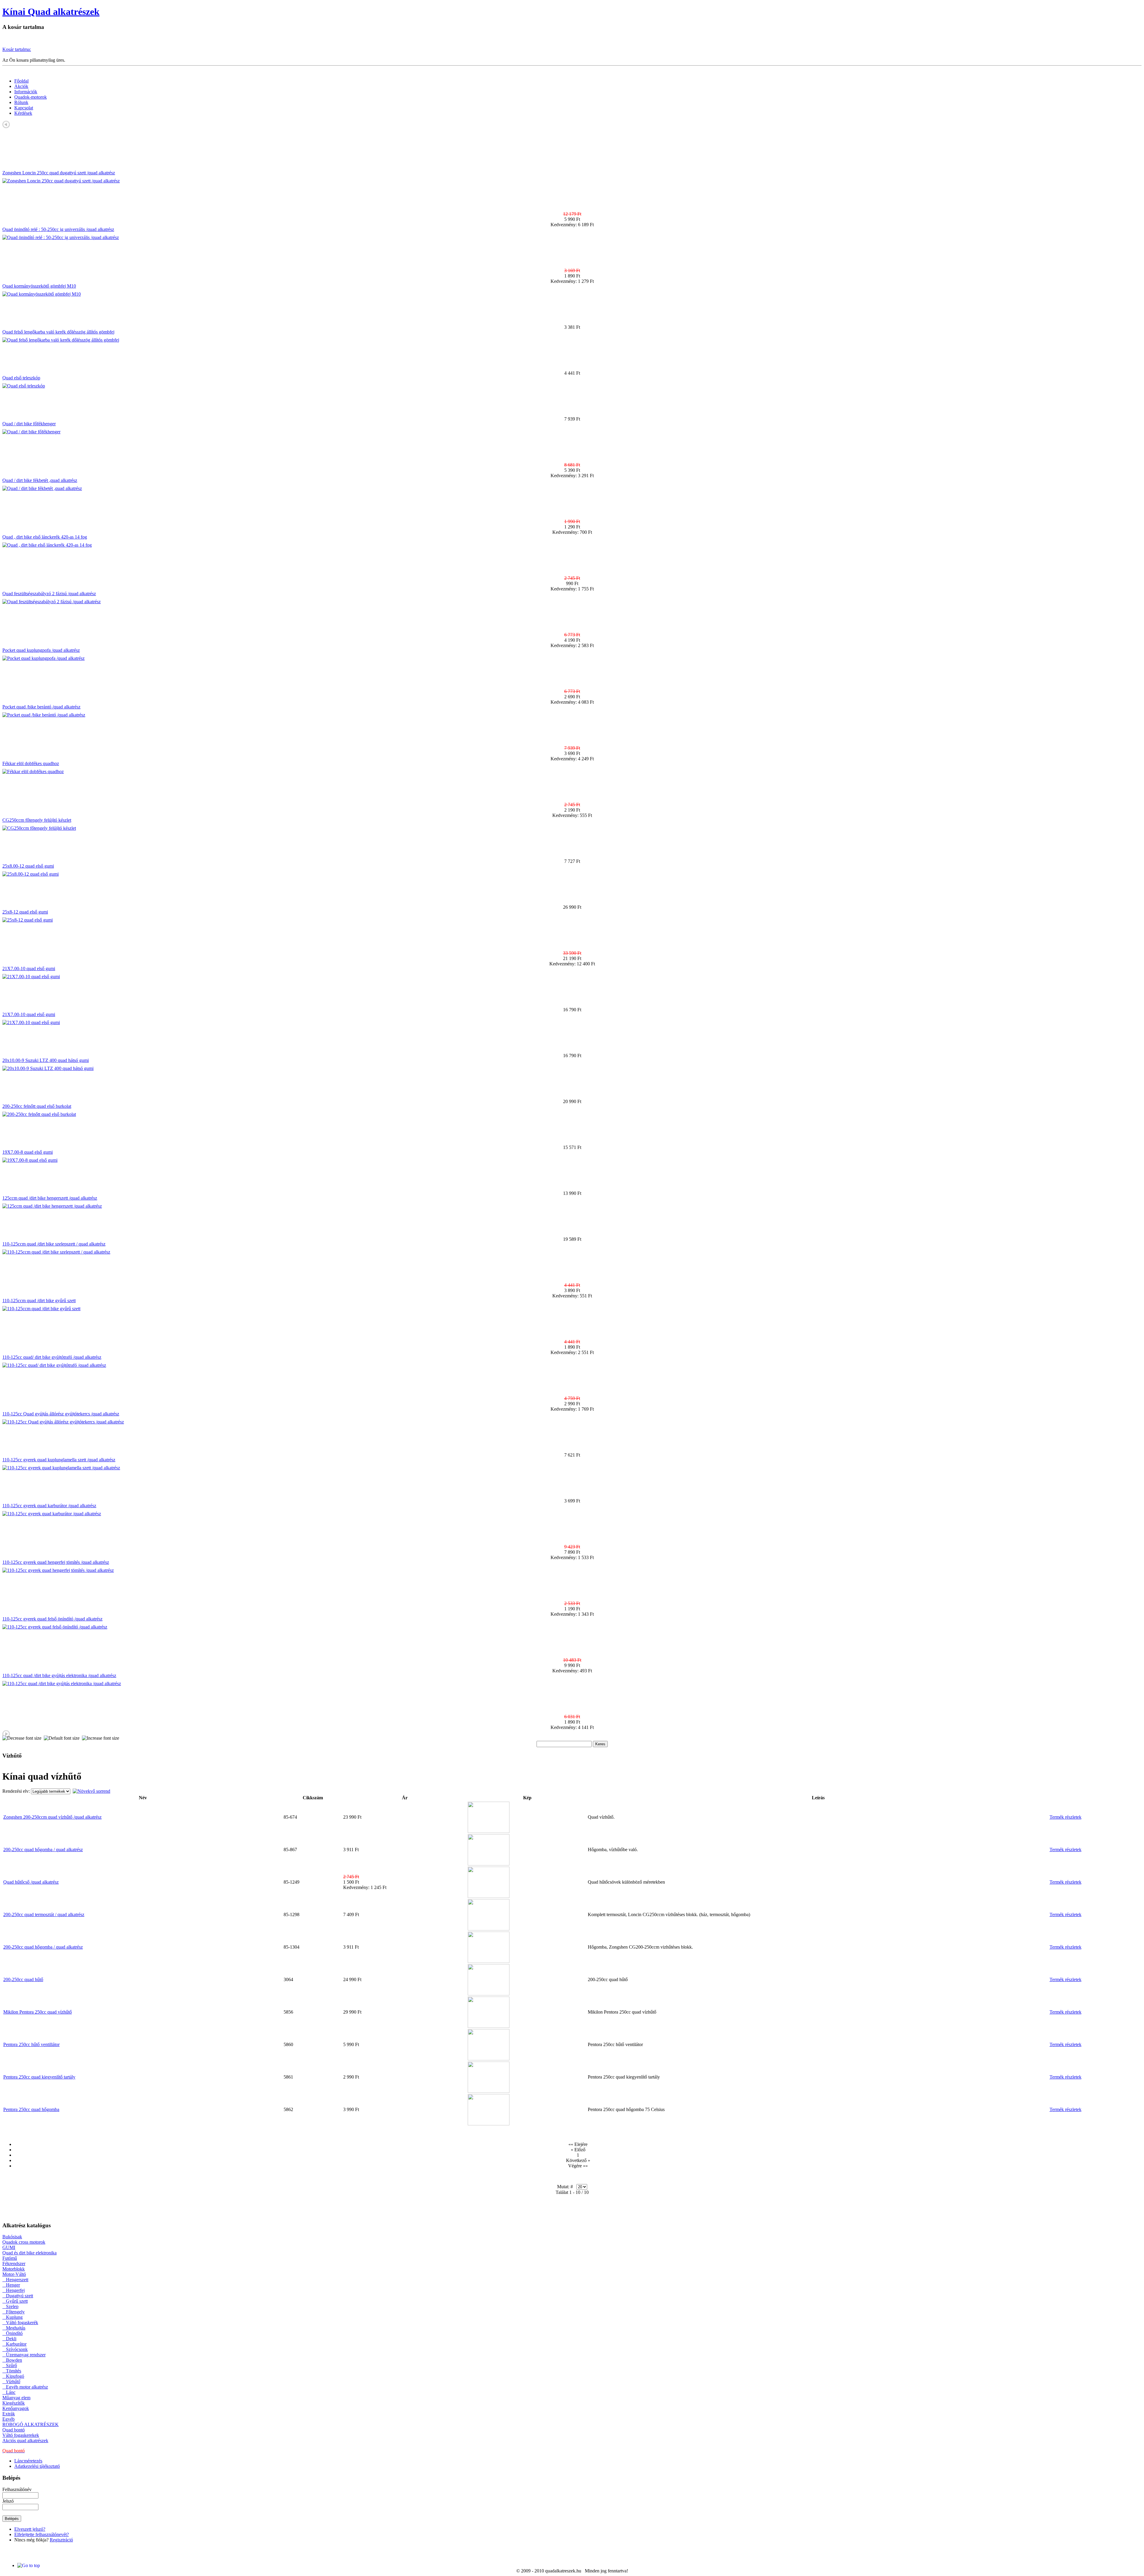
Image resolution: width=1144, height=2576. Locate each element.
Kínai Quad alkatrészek (51, 12)
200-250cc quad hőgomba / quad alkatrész (43, 1850)
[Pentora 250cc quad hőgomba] (489, 2124)
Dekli (9, 2339)
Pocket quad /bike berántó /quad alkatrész (41, 707)
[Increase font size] (101, 1738)
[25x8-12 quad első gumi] (28, 920)
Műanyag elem (16, 2398)
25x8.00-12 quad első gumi (28, 866)
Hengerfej (14, 2290)
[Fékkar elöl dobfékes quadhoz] (33, 771)
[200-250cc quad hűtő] (489, 1994)
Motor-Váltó (14, 2274)
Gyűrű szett (15, 2301)
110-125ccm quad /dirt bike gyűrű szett (39, 1301)
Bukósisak (12, 2237)
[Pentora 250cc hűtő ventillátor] (489, 2059)
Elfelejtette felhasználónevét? (42, 2534)
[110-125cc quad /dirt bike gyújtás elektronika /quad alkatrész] (62, 1684)
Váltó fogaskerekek (21, 2435)
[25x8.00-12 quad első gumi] (31, 874)
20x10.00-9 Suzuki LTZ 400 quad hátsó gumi (46, 1060)
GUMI (9, 2247)
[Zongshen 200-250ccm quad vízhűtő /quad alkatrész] (489, 1831)
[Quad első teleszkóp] (24, 386)
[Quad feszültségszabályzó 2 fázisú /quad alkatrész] (52, 602)
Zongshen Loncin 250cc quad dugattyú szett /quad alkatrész (59, 173)
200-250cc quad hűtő (23, 1979)
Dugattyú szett (18, 2296)
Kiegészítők (14, 2403)
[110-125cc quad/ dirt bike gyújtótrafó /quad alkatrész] (54, 1365)
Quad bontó (14, 2430)
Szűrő (10, 2365)
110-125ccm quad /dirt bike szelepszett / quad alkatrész (54, 1244)
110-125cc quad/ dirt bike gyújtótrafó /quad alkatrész (52, 1357)
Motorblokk (14, 2269)
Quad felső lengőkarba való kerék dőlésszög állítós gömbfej (58, 332)
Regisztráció (61, 2540)
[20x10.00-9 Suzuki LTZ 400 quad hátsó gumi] (48, 1068)
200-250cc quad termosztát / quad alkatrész (44, 1914)
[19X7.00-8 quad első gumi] (30, 1160)
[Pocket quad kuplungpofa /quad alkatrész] (43, 658)
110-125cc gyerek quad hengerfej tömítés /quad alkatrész (56, 1562)
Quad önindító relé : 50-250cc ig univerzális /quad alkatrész (58, 229)
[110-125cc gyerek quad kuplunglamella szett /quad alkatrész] (61, 1468)
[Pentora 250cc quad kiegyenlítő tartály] (489, 2091)
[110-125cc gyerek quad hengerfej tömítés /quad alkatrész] (58, 1570)
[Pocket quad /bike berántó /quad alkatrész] (44, 715)
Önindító (13, 2333)
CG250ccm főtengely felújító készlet (37, 820)
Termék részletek (1065, 1817)
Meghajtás (14, 2328)
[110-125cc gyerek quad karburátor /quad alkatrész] (52, 1514)
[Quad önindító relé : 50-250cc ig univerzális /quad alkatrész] (61, 237)
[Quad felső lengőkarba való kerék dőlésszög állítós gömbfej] (61, 340)
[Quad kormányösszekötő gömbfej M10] (42, 294)
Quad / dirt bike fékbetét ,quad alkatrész (40, 480)
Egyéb (8, 2419)
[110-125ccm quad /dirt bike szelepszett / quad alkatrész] (56, 1252)
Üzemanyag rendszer (24, 2355)
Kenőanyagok (16, 2408)
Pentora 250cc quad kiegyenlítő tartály (39, 2077)
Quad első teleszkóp (21, 378)
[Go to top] (29, 2565)
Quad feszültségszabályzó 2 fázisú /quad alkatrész (49, 594)
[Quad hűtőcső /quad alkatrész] (489, 1896)
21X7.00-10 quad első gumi (29, 968)
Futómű (10, 2258)
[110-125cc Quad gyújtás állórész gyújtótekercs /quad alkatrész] (63, 1422)
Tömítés (12, 2371)
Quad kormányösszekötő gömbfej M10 (39, 286)
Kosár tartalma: (17, 49)
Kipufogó (13, 2376)
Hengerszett (15, 2280)
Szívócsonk (15, 2349)
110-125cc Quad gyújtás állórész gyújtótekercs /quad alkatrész (61, 1414)
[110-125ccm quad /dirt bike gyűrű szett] (41, 1309)
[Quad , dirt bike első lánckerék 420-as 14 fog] (47, 545)
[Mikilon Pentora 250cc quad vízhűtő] (489, 2026)
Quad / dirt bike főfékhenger (29, 424)
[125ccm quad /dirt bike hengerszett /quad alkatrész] (52, 1206)
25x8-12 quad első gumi (25, 912)
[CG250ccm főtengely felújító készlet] (39, 828)
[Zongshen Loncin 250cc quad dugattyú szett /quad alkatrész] (61, 181)
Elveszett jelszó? (30, 2529)
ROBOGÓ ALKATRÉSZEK (31, 2424)
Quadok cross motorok (24, 2242)
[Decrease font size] (22, 1738)
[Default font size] (62, 1738)
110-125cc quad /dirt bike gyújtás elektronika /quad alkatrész (59, 1675)
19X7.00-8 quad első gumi (28, 1152)
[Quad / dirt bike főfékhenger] (31, 432)
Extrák (9, 2414)
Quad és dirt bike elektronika (29, 2253)
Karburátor (14, 2344)
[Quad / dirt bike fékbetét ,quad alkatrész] (42, 488)
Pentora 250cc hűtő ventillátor (31, 2044)
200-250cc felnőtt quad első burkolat (37, 1106)
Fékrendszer (14, 2264)
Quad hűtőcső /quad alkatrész (31, 1882)
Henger (11, 2285)
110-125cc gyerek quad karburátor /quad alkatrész (49, 1506)
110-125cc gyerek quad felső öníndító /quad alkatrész (52, 1619)
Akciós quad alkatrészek (25, 2441)
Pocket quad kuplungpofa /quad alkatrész (41, 650)
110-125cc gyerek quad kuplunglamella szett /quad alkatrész (59, 1460)
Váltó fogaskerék (20, 2323)
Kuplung (13, 2317)
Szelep (10, 2306)
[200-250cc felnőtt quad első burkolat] (39, 1114)
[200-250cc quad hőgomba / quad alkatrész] (489, 1864)
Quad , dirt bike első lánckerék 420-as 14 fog (45, 537)
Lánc (9, 2392)
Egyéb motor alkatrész (25, 2387)
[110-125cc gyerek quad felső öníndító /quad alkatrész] (55, 1627)
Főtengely (14, 2312)
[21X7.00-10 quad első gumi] (31, 977)
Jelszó (8, 2501)
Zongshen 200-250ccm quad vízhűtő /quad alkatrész (52, 1817)
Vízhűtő (11, 2382)
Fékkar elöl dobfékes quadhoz (31, 763)
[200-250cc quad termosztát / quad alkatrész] (489, 1929)
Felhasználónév (17, 2489)
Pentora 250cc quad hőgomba (31, 2109)
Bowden (12, 2360)
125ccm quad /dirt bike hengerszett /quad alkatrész (50, 1198)
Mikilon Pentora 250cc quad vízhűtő (38, 2012)
